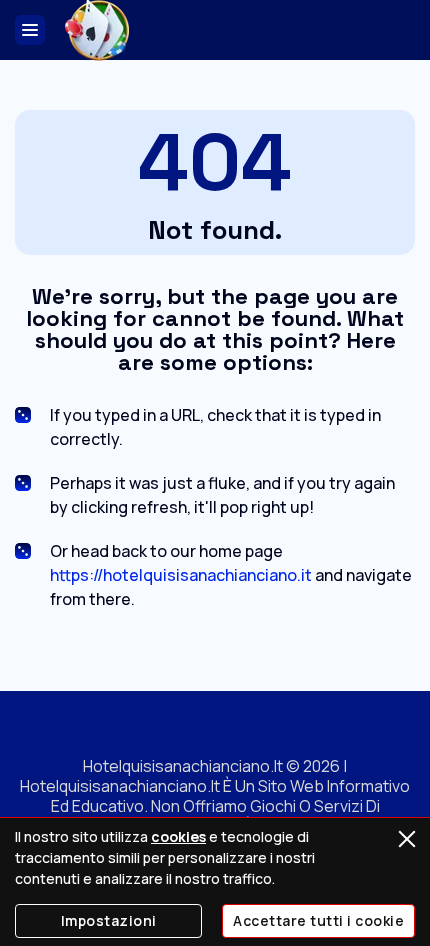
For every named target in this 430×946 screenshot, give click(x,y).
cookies (178, 836)
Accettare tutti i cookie (318, 920)
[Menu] (30, 30)
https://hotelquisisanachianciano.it (181, 575)
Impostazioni (109, 920)
